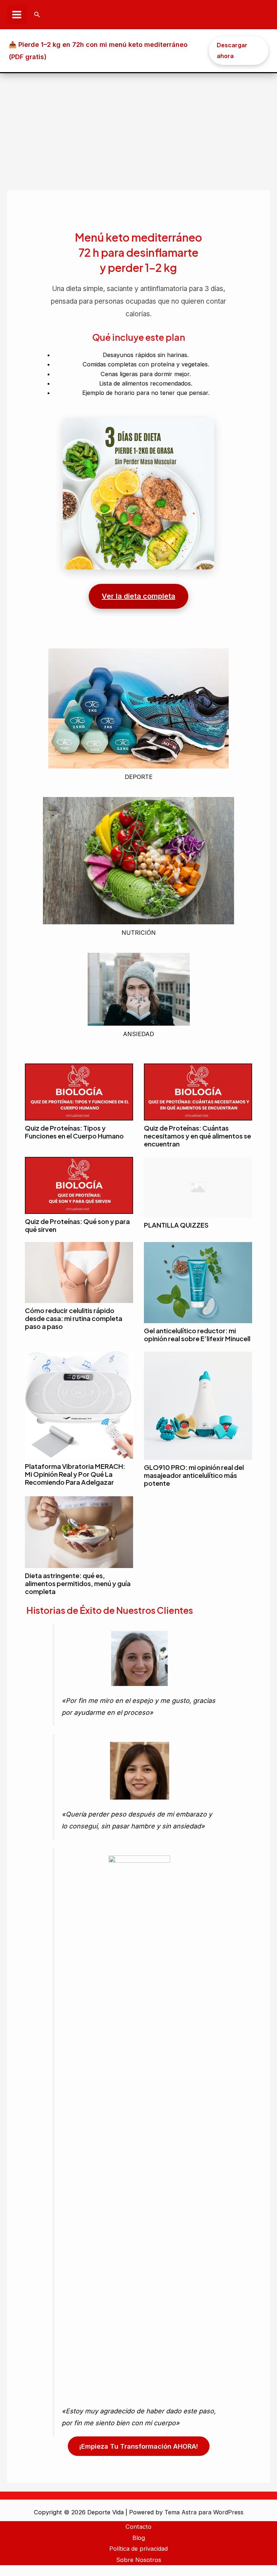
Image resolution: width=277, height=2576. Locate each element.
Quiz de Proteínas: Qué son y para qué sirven (77, 1225)
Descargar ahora (232, 50)
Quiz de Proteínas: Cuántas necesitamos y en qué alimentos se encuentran (197, 1136)
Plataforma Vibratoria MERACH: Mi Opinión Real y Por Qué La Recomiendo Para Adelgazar (75, 1474)
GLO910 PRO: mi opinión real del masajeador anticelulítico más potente (194, 1475)
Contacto (138, 2527)
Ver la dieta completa (138, 596)
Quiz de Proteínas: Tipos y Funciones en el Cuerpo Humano (74, 1132)
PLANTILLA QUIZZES (176, 1225)
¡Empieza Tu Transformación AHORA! (139, 2446)
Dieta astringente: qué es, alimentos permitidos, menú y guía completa (78, 1583)
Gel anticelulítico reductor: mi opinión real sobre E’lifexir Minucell (197, 1335)
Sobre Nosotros (139, 2560)
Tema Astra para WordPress (204, 2512)
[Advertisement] (138, 127)
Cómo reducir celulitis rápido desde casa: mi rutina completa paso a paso (74, 1318)
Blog (139, 2538)
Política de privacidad (138, 2549)
